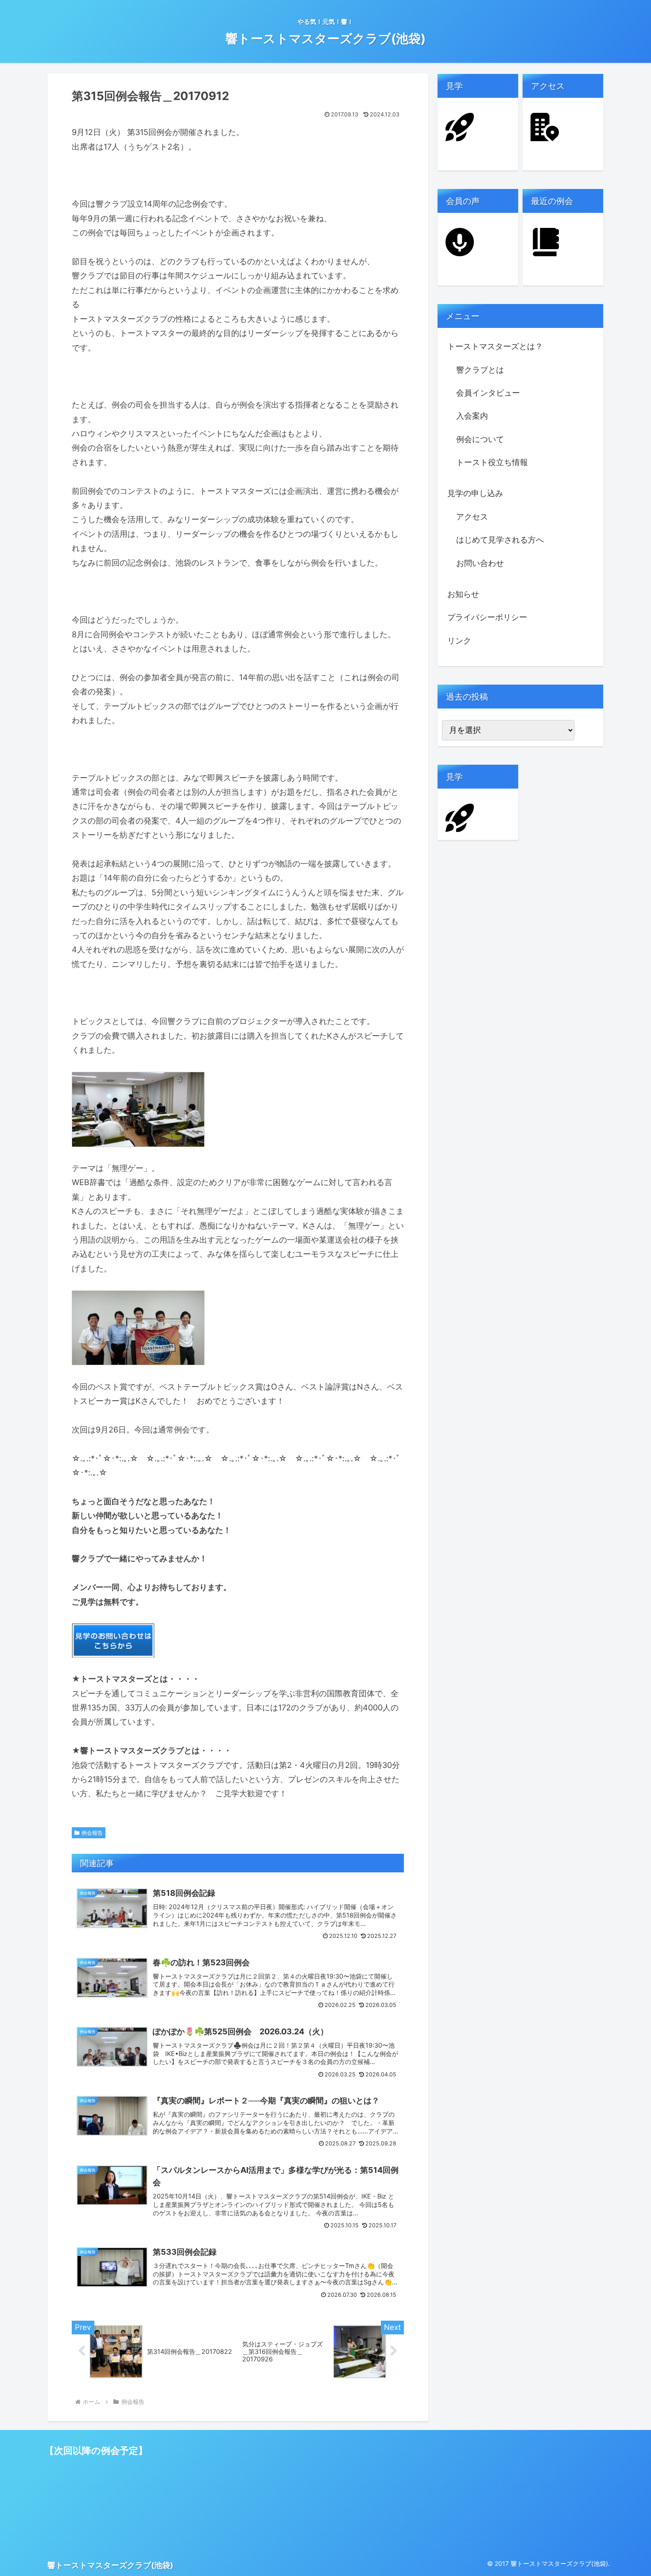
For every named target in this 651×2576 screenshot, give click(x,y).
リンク (459, 641)
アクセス (472, 517)
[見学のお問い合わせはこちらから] (113, 1640)
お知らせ (463, 594)
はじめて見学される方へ (500, 540)
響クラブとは (480, 370)
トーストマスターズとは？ (495, 346)
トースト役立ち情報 (492, 462)
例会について (480, 439)
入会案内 (472, 416)
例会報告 (92, 1833)
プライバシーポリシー (487, 617)
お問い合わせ (480, 563)
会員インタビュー (488, 393)
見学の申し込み (475, 493)
